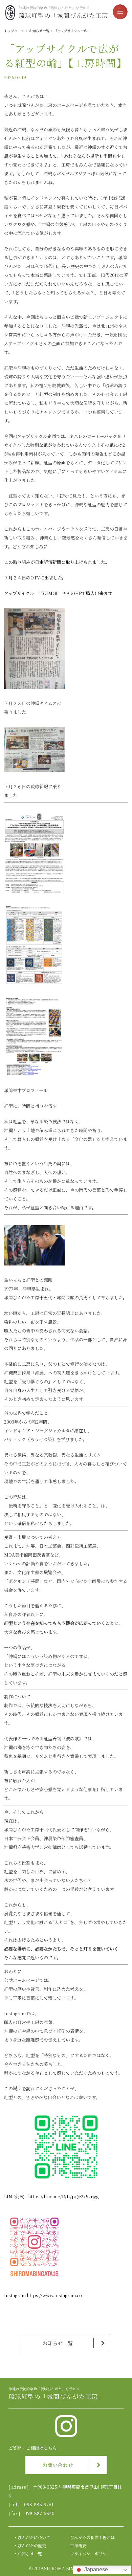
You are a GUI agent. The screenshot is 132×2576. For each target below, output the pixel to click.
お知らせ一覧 (39, 31)
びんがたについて (34, 2537)
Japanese (95, 2569)
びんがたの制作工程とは (92, 2537)
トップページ (14, 31)
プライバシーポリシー (90, 2553)
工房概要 (78, 2545)
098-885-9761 (39, 2504)
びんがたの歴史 (32, 2545)
